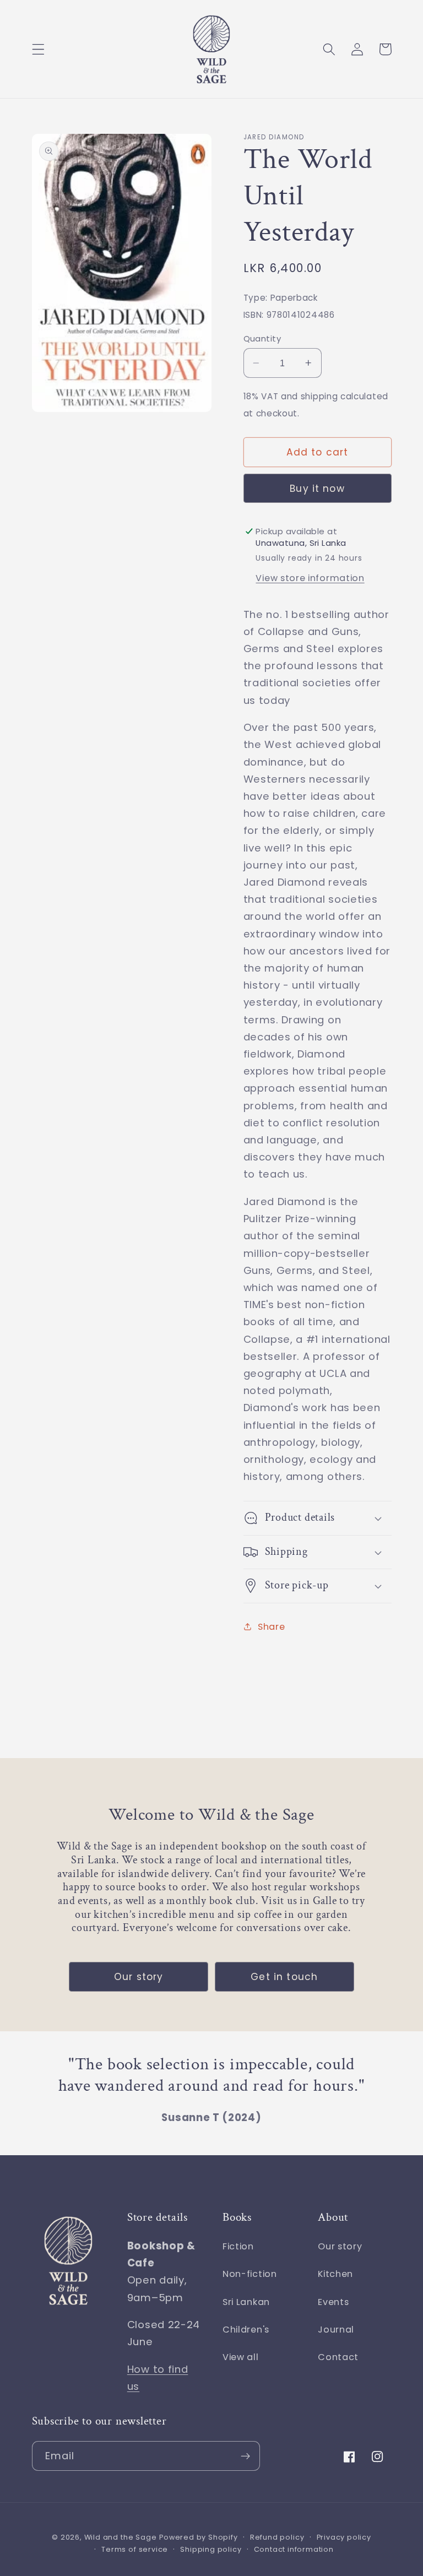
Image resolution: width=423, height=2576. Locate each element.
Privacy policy (344, 2537)
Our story (139, 1977)
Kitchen (335, 2274)
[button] (38, 49)
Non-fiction (250, 2274)
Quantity (262, 338)
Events (333, 2302)
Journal (336, 2330)
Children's (246, 2330)
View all (241, 2357)
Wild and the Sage (121, 2537)
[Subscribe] (245, 2456)
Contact (338, 2357)
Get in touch (284, 1977)
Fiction (238, 2246)
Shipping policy (211, 2549)
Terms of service (135, 2549)
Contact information (294, 2549)
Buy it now (317, 489)
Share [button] (271, 1627)
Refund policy (277, 2537)
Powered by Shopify (199, 2537)
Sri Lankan (246, 2302)
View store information (310, 578)
